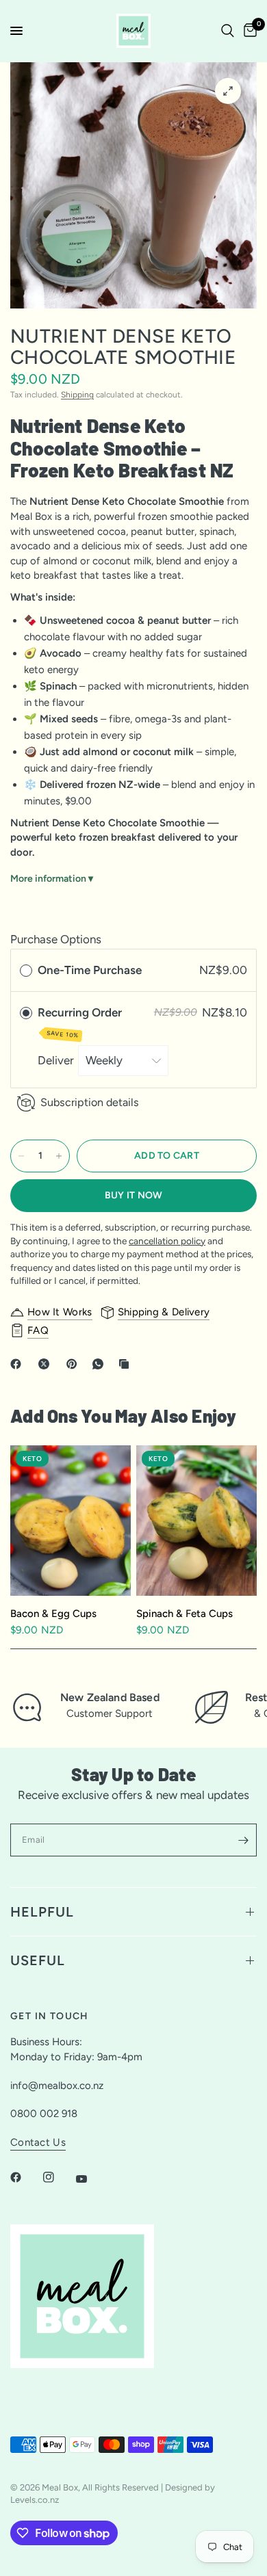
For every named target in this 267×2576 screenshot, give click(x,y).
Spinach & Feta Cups (185, 1614)
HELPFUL (42, 1912)
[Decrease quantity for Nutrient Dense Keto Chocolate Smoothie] (21, 1156)
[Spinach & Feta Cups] (196, 1521)
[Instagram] (58, 2177)
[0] (248, 31)
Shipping (77, 395)
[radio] (26, 970)
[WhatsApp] (101, 1364)
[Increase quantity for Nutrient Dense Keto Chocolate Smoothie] (59, 1156)
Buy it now (134, 1195)
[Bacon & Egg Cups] (71, 1521)
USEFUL (38, 1960)
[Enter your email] (243, 1840)
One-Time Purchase (90, 970)
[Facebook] (18, 1364)
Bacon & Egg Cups (53, 1614)
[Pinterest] (75, 1364)
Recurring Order (81, 1022)
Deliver (57, 1060)
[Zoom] (228, 91)
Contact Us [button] (38, 2143)
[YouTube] (91, 2179)
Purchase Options (56, 939)
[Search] (228, 31)
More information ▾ (52, 879)
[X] (47, 1364)
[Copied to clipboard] (127, 1364)
